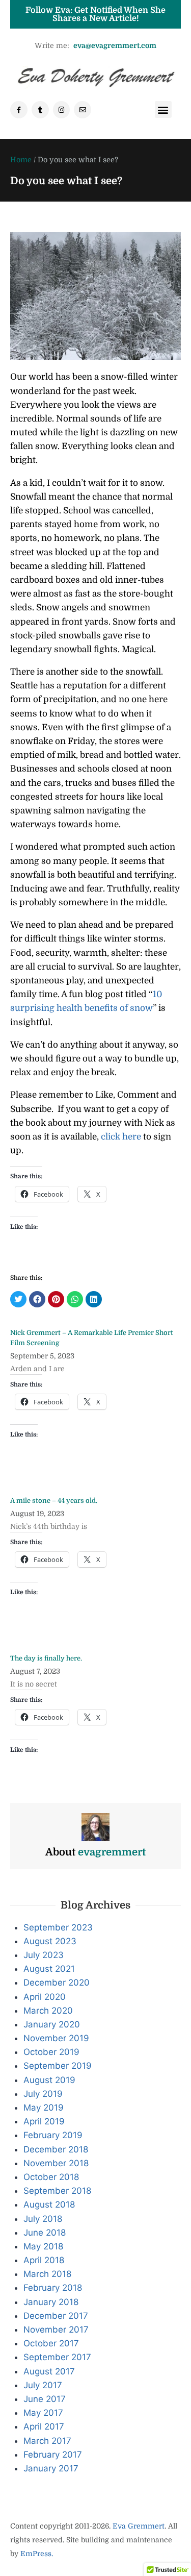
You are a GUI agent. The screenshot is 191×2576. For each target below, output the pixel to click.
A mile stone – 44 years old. (54, 1501)
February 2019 (53, 2135)
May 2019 (44, 2108)
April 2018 (44, 2260)
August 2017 (49, 2371)
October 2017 (51, 2343)
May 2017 (43, 2413)
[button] (163, 109)
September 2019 (58, 2066)
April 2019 (44, 2121)
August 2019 (49, 2080)
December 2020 (57, 1983)
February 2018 (53, 2288)
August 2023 (50, 1941)
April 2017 (44, 2426)
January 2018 (51, 2302)
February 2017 (53, 2455)
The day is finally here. (46, 1658)
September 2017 (57, 2357)
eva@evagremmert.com (115, 45)
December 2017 (56, 2316)
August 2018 (49, 2205)
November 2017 (56, 2330)
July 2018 (43, 2219)
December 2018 (56, 2149)
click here (121, 1137)
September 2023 (58, 1927)
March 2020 (48, 2011)
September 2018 (57, 2191)
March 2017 (47, 2441)
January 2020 (52, 2024)
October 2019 (51, 2052)
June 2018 (45, 2233)
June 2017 (45, 2399)
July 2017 (43, 2385)
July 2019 (43, 2094)
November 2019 (56, 2038)
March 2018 (47, 2274)
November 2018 (56, 2163)
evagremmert (112, 1852)
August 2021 (49, 1969)
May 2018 (43, 2246)
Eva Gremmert (139, 2526)
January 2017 (51, 2468)
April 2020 (45, 1997)
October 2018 (51, 2177)
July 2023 (44, 1955)
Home (21, 160)
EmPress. (36, 2554)
